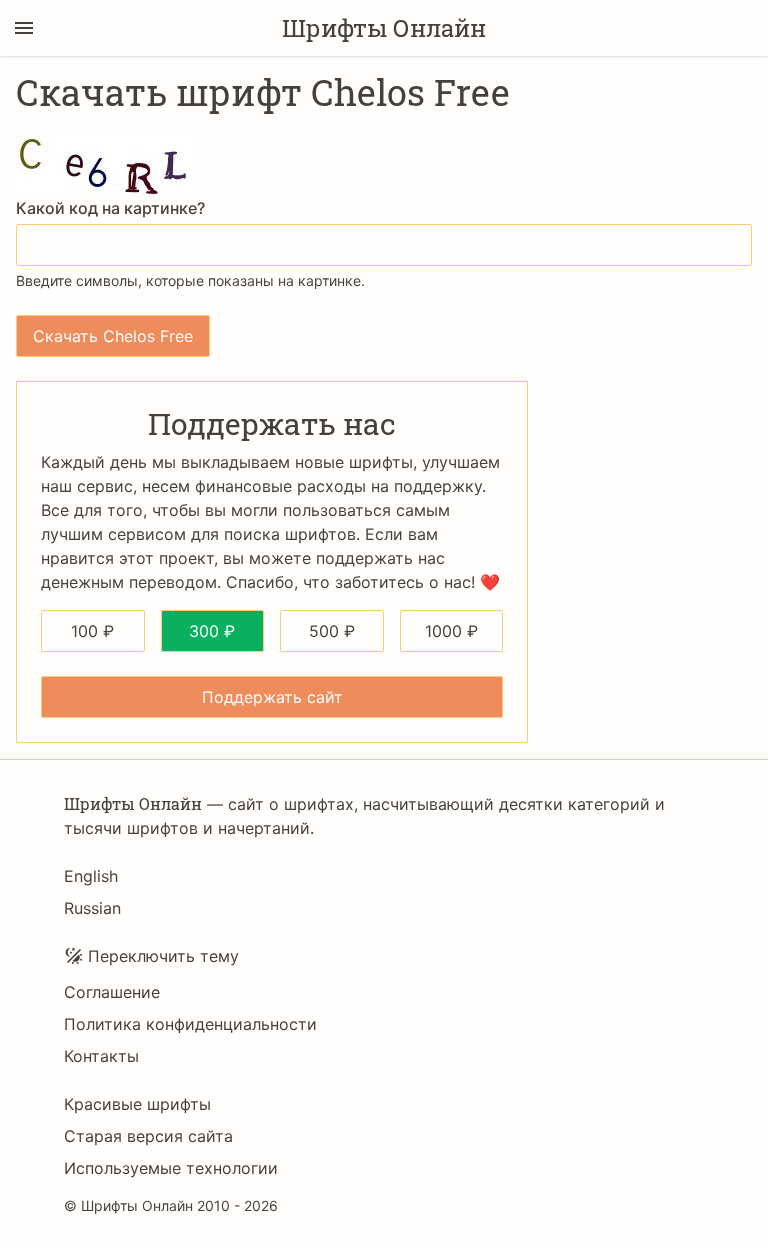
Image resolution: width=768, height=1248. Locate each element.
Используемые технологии (171, 1168)
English (91, 876)
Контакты (101, 1056)
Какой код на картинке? (110, 208)
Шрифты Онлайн (384, 28)
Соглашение (112, 992)
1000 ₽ (451, 631)
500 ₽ (332, 631)
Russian (92, 908)
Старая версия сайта (148, 1136)
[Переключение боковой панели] (24, 28)
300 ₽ (212, 631)
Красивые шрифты (137, 1104)
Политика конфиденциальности (190, 1024)
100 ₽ (92, 631)
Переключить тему (163, 956)
